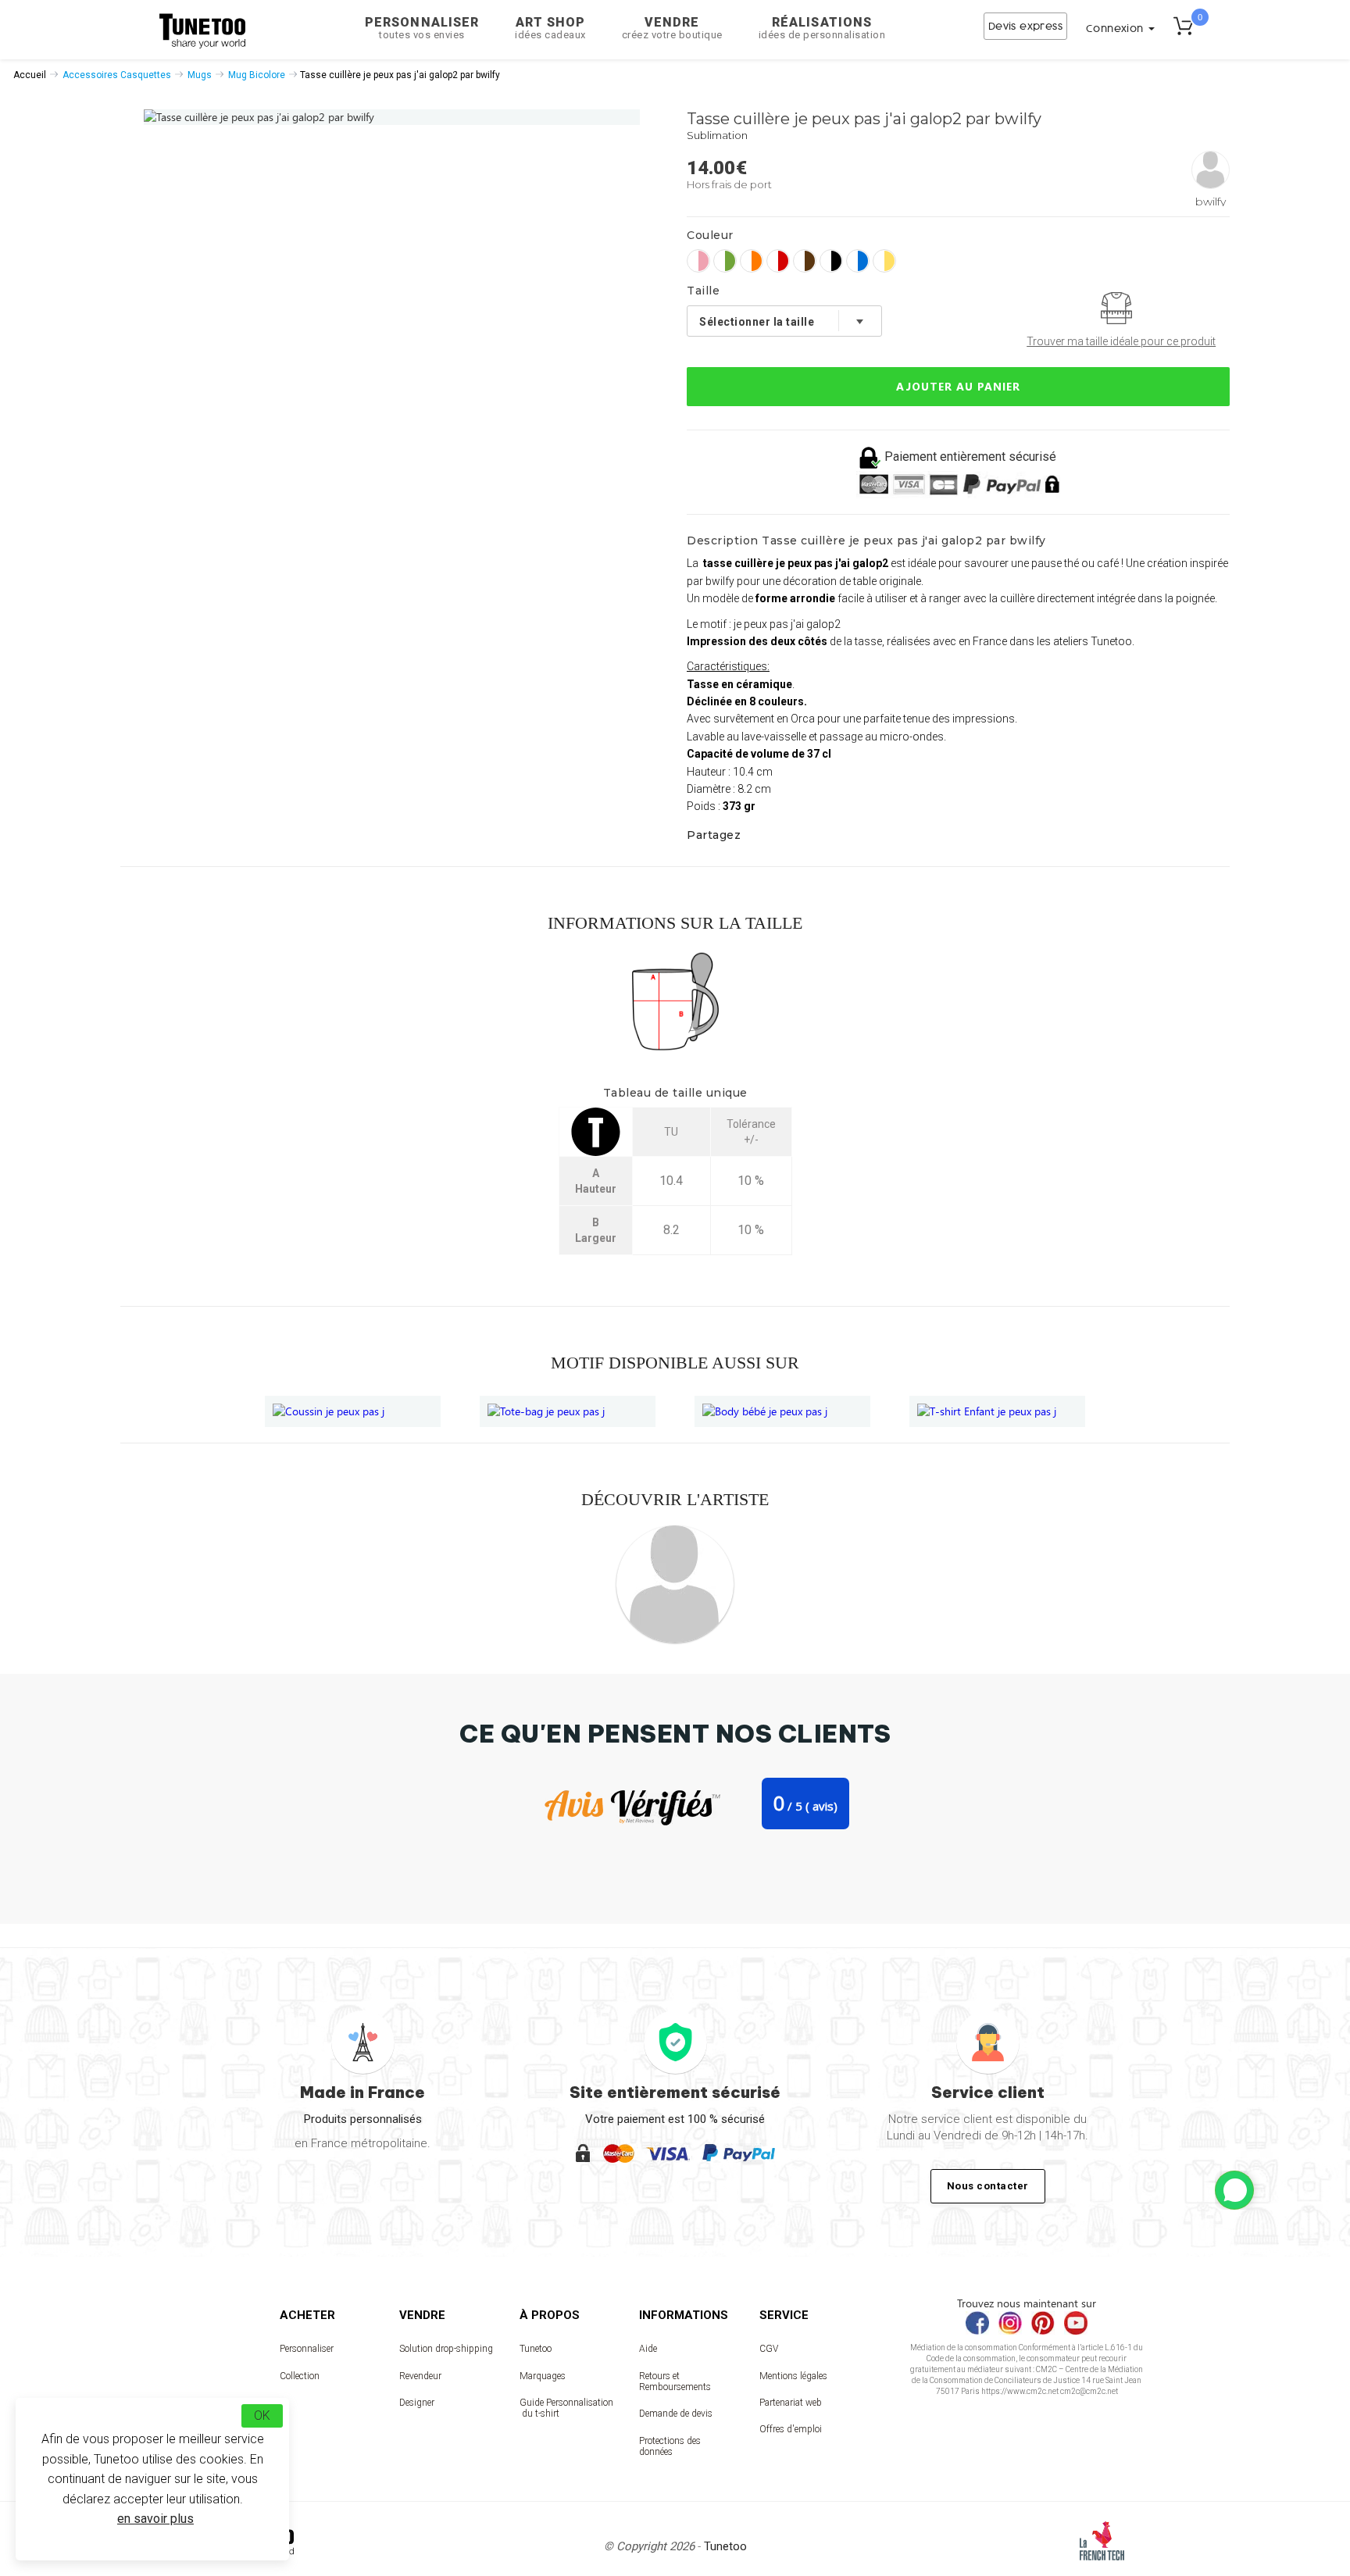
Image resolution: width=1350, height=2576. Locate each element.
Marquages (543, 2376)
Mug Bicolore (257, 75)
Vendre (672, 28)
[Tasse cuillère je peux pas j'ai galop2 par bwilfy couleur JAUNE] (884, 261)
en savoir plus (155, 2519)
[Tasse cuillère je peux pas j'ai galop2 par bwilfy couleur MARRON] (805, 261)
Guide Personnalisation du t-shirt (566, 2408)
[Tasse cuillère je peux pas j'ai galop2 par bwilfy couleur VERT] (725, 261)
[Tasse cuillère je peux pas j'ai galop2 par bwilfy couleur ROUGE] (778, 261)
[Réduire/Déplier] (1234, 2190)
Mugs (200, 75)
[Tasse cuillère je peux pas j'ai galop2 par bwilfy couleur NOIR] (831, 261)
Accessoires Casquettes (117, 75)
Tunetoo (536, 2349)
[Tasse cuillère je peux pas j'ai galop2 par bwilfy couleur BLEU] (858, 261)
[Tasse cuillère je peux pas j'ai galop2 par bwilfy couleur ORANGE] (752, 261)
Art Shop (550, 28)
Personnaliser (422, 28)
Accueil (30, 75)
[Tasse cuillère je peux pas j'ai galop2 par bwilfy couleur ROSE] (698, 261)
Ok (262, 2415)
